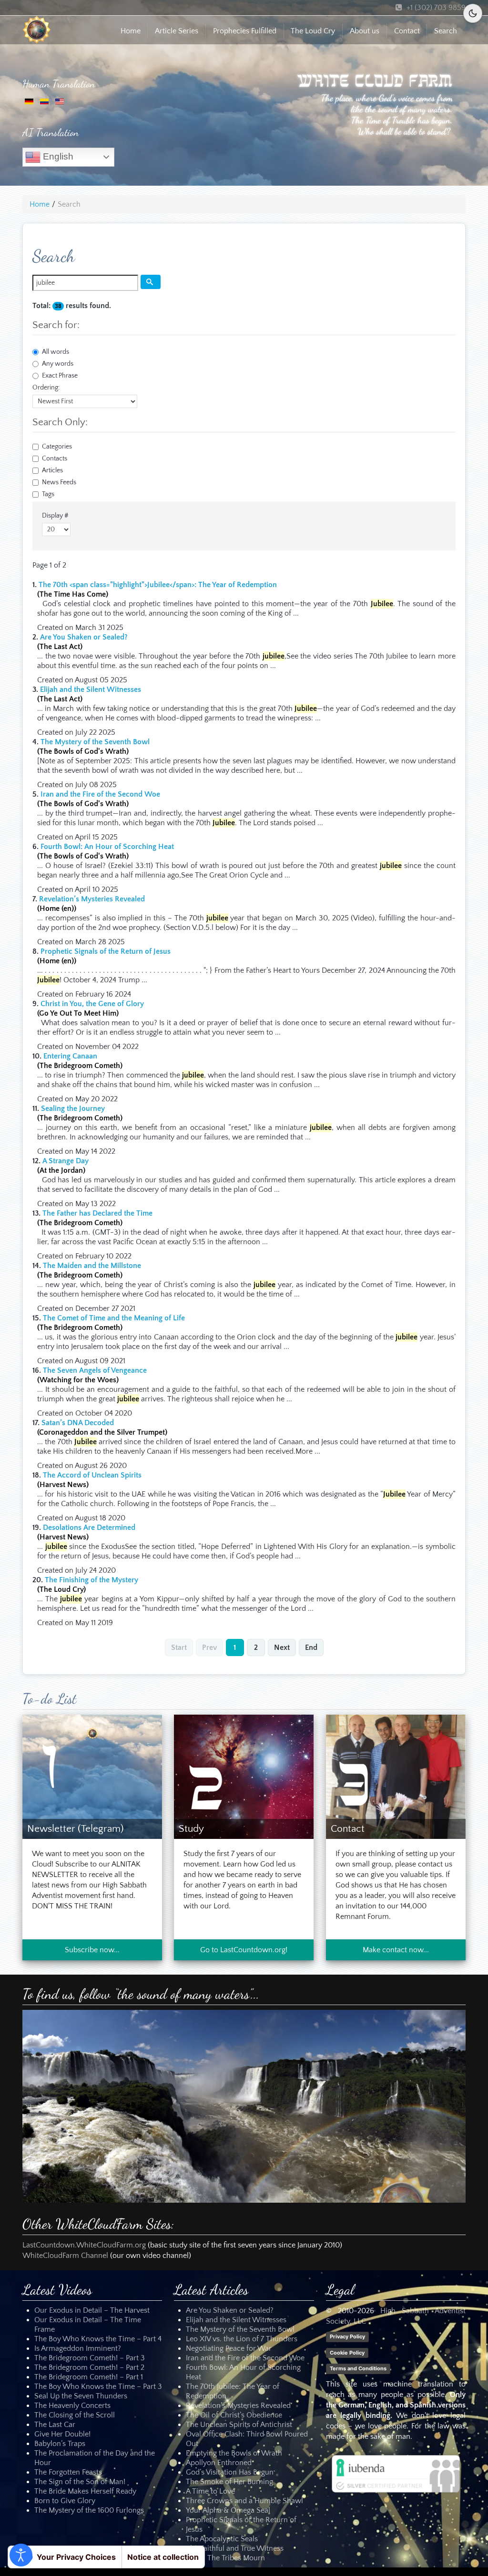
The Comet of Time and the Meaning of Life (114, 1318)
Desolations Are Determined (89, 1528)
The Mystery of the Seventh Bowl (95, 742)
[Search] (151, 282)
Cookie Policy (347, 2352)
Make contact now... (396, 1950)
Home (131, 31)
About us (365, 31)
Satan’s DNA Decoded (78, 1423)
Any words (58, 364)
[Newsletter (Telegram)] (92, 1776)
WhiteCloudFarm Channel (65, 2256)
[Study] (244, 1776)
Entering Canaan (70, 1056)
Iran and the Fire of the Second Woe (100, 794)
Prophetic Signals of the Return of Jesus (106, 951)
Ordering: (46, 388)
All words (56, 352)
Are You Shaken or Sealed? (84, 637)
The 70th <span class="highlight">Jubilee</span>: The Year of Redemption (158, 585)
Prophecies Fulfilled (245, 31)
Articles (52, 470)
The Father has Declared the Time (97, 1213)
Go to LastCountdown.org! (244, 1950)
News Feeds (59, 482)
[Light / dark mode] (473, 13)
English (57, 156)
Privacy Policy (347, 2336)
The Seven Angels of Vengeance (95, 1370)
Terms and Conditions (358, 2368)
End (311, 1647)
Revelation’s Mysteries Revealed (92, 899)
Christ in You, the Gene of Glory (92, 1004)
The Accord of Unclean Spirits (92, 1475)
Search (446, 31)
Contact (407, 31)
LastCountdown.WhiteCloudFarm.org (84, 2245)
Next (282, 1647)
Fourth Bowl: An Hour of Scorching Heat (107, 847)
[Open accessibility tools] (21, 2555)
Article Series (177, 31)
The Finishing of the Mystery (91, 1580)
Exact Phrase (60, 376)
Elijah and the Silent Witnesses (91, 689)
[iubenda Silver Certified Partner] (396, 2474)
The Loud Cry (313, 31)
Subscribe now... (92, 1950)
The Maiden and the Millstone (92, 1266)
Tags (48, 494)
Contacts (55, 459)
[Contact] (396, 1776)
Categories (57, 447)
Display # (55, 516)
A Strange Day (66, 1161)
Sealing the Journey (73, 1108)
